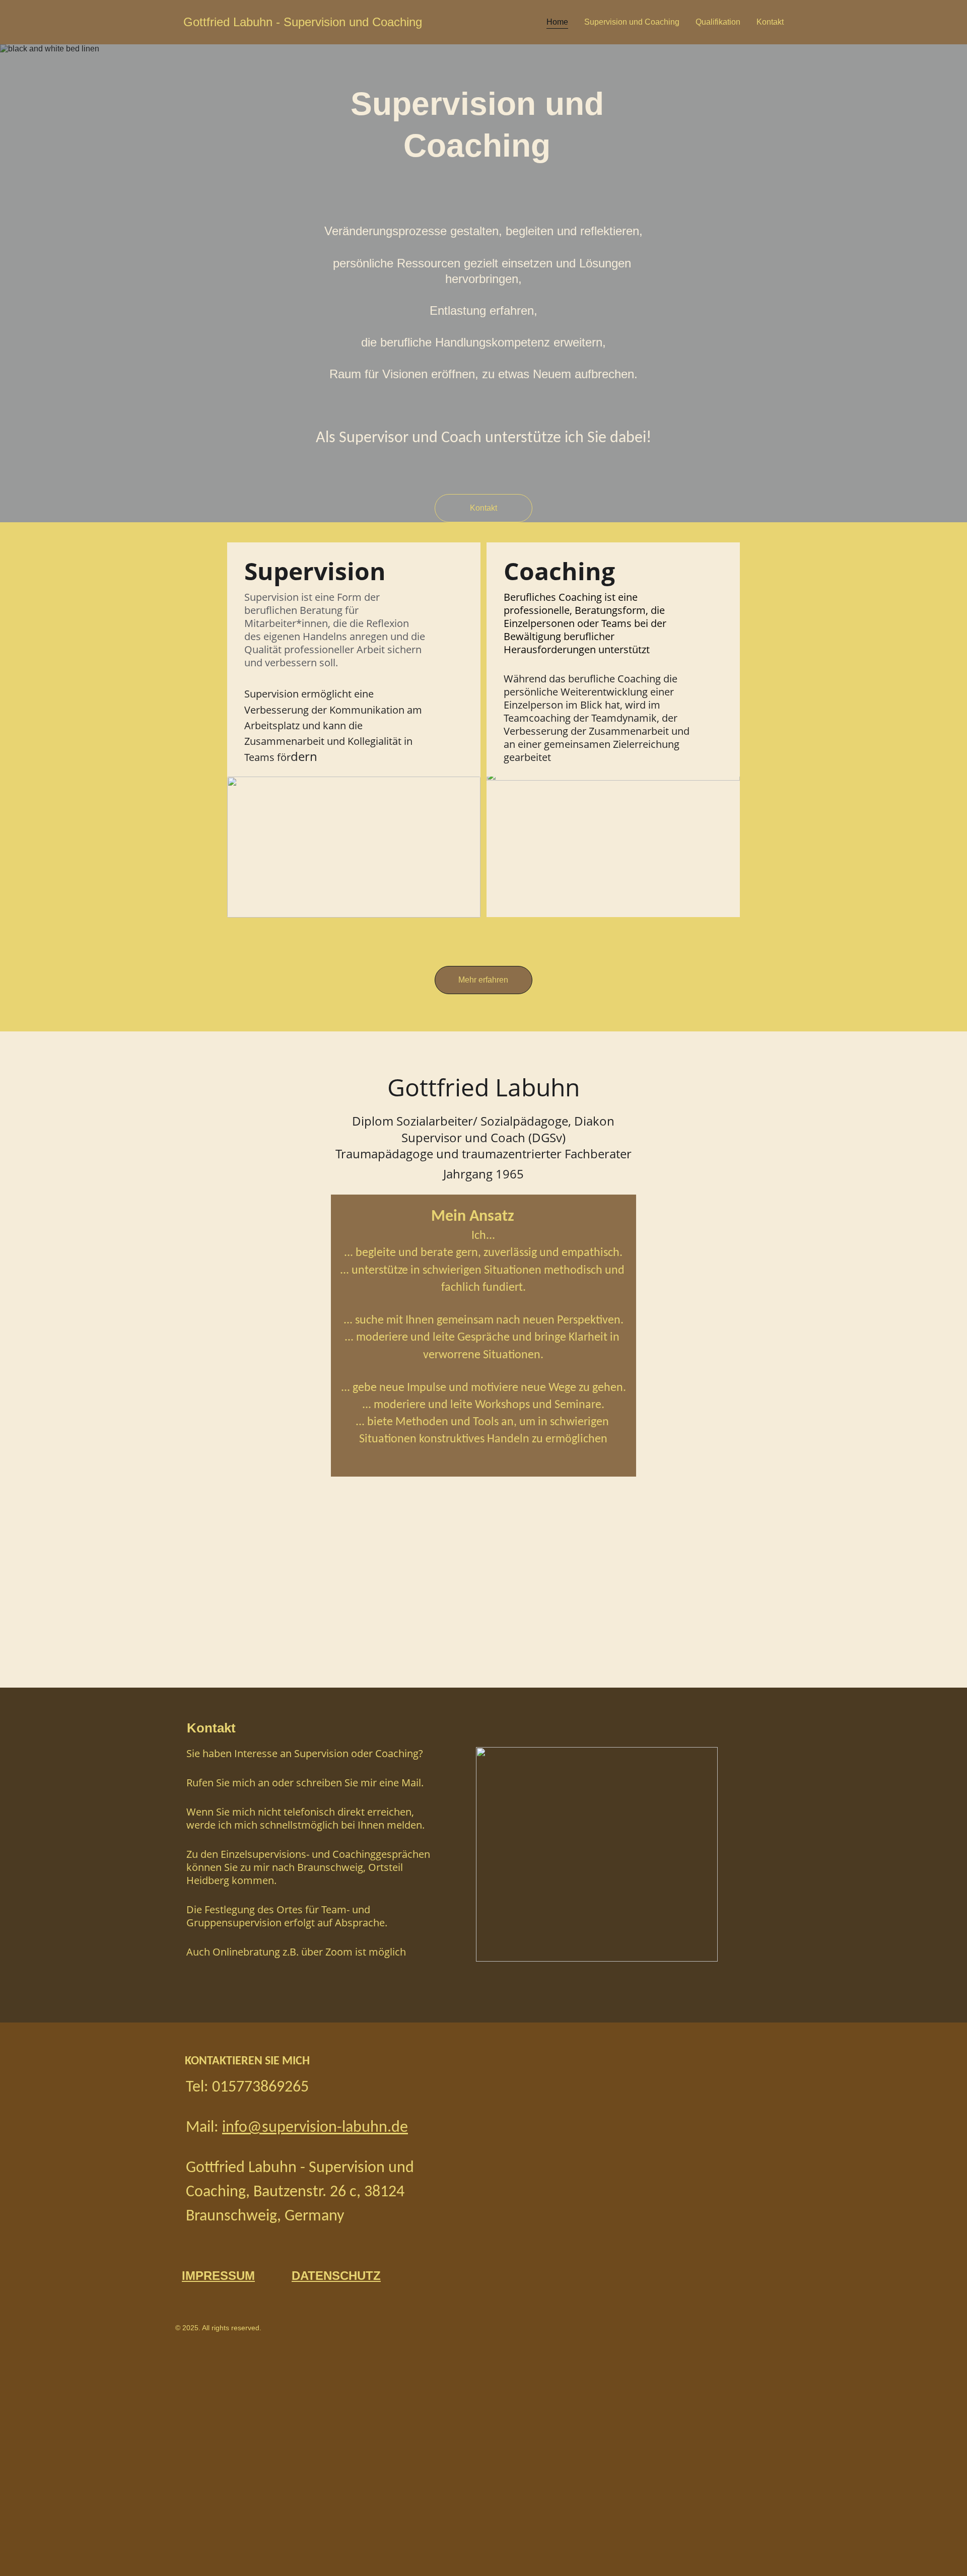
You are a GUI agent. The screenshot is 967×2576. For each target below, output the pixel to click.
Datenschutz (336, 2276)
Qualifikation (718, 22)
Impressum (218, 2276)
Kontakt (770, 22)
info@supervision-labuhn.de (315, 2128)
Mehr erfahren (483, 980)
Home (557, 22)
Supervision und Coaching (632, 22)
